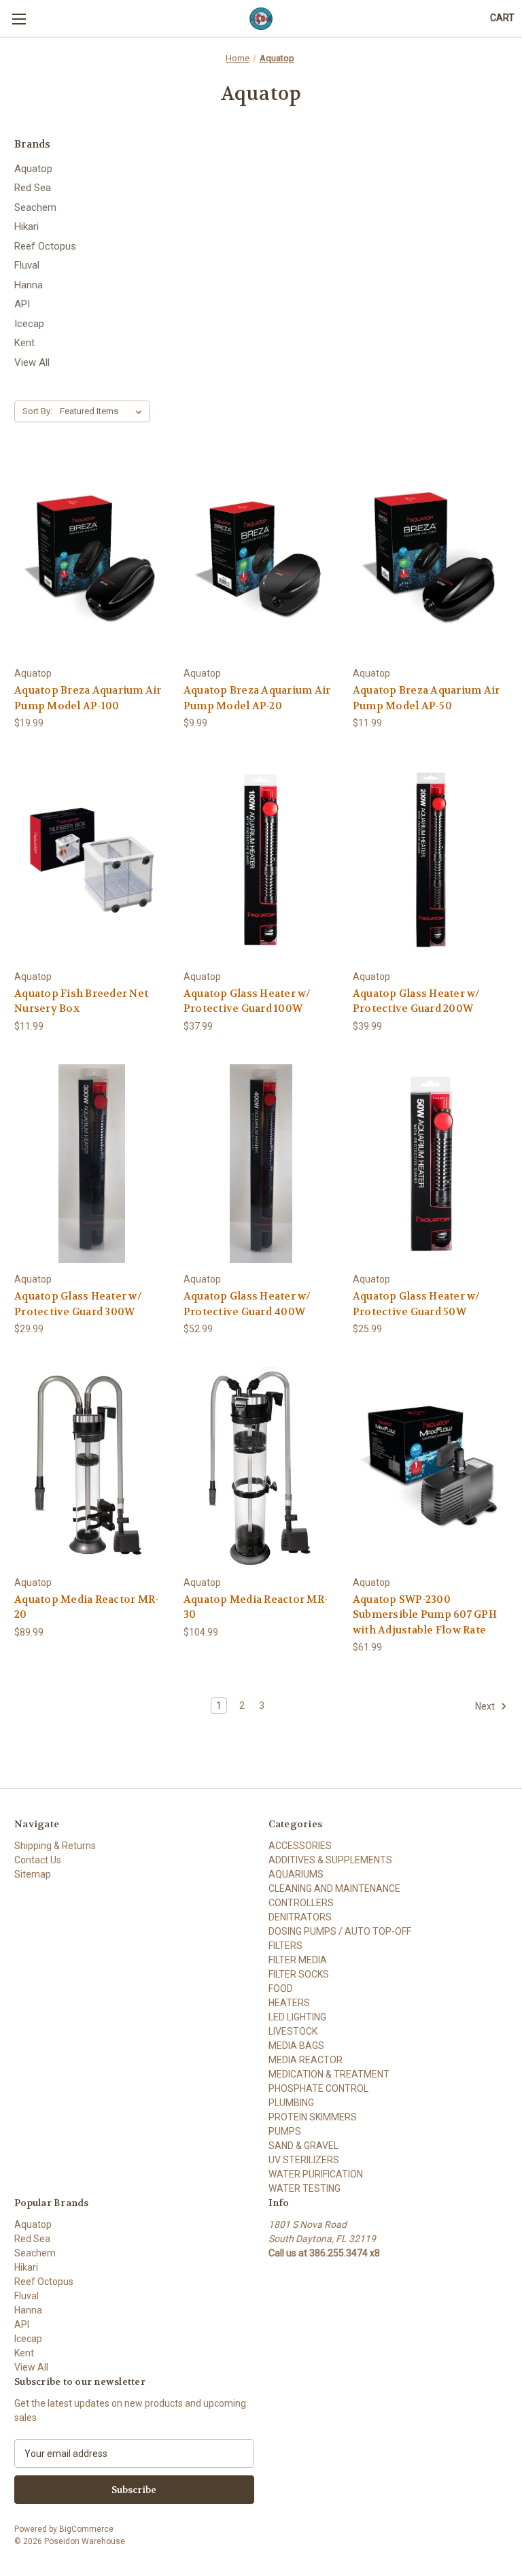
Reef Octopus (45, 246)
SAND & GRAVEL (303, 2146)
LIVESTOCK (293, 2031)
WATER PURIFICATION (316, 2174)
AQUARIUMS (296, 1874)
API (22, 304)
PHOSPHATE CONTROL (318, 2088)
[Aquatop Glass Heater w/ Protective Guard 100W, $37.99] (261, 861)
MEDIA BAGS (296, 2046)
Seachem (35, 207)
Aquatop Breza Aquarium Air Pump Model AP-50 (427, 698)
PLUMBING (291, 2103)
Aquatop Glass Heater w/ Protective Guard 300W (78, 1304)
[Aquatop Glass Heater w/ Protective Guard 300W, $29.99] (92, 1164)
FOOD (281, 1988)
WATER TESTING (304, 2188)
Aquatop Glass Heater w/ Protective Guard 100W (247, 1001)
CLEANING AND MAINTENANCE (334, 1888)
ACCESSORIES (300, 1846)
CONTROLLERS (301, 1903)
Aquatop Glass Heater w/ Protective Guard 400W (247, 1304)
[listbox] (104, 411)
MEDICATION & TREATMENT (329, 2074)
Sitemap (33, 1874)
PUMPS (285, 2131)
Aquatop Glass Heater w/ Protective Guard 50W (417, 1304)
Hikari (27, 226)
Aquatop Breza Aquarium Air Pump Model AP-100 (88, 698)
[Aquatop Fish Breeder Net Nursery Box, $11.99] (92, 861)
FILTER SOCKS (299, 1974)
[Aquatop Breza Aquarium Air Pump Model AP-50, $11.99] (430, 557)
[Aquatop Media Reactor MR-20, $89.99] (92, 1467)
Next (486, 1706)
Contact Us (38, 1860)
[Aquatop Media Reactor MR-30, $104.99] (261, 1467)
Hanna (29, 285)
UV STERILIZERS (304, 2160)
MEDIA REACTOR (306, 2060)
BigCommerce (86, 2529)
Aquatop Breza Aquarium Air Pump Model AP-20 (257, 698)
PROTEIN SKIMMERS (313, 2117)
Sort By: (37, 411)
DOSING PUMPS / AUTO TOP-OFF (340, 1931)
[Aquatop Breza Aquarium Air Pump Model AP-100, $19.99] (92, 557)
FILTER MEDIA (298, 1960)
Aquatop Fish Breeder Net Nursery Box (81, 1001)
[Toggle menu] (19, 19)
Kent (24, 343)
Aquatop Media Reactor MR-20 (86, 1607)
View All (32, 362)
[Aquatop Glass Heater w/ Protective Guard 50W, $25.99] (430, 1164)
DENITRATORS (300, 1917)
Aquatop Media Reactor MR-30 (256, 1607)
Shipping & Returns (55, 1846)
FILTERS (285, 1946)
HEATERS (289, 2003)
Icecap (29, 324)
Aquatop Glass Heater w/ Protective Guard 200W (417, 1001)
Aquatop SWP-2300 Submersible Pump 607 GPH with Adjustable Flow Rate (425, 1615)
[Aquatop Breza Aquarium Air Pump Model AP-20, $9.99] (261, 557)
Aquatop (33, 169)
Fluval (27, 265)
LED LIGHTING (297, 2017)
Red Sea (33, 188)
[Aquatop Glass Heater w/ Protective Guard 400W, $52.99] (261, 1164)
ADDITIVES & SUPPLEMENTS (330, 1860)
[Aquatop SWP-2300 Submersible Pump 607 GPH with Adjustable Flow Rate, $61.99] (430, 1467)
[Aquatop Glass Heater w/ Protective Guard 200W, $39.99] (430, 861)
